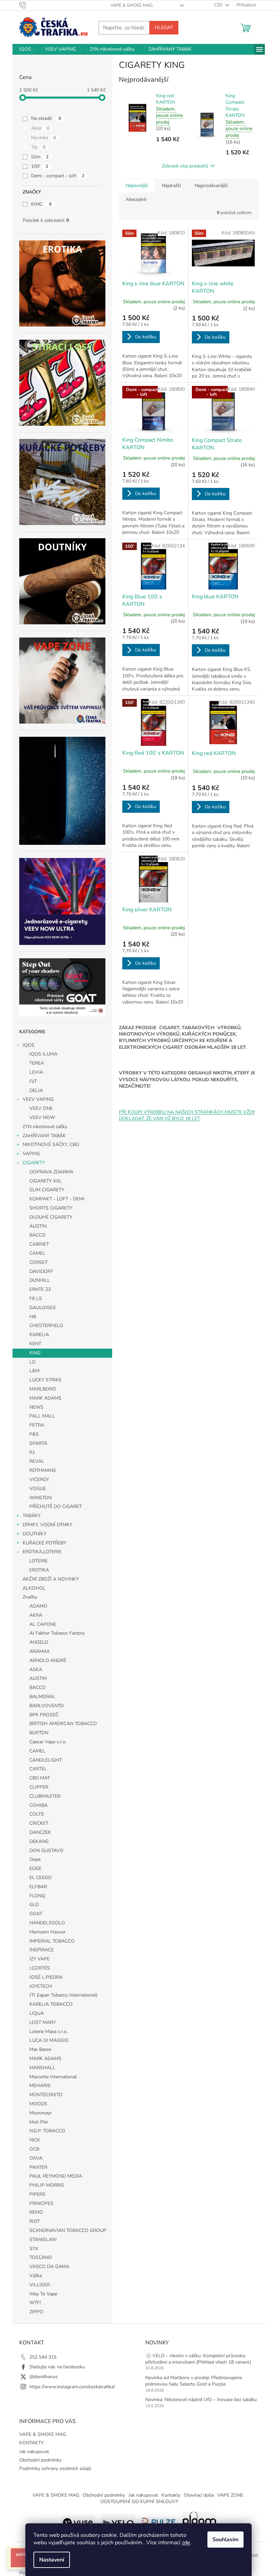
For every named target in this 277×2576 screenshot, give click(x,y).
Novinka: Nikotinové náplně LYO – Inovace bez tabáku (201, 2400)
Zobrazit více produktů (185, 166)
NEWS (36, 1407)
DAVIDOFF (41, 1271)
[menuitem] (25, 49)
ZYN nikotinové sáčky (45, 1127)
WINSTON (41, 1498)
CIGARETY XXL (46, 1181)
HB (33, 1317)
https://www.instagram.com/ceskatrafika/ (72, 2387)
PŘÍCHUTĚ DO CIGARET (56, 1506)
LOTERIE (39, 1561)
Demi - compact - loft (58, 176)
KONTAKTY (31, 2443)
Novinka (44, 138)
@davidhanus (44, 2377)
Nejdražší (171, 186)
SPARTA (38, 1443)
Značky (30, 1597)
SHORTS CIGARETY (51, 1208)
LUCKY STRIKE (45, 1380)
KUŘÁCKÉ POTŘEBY (44, 1543)
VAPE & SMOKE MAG (132, 5)
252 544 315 (43, 2357)
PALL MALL (42, 1416)
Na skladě (46, 118)
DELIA (36, 1090)
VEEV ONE (41, 1108)
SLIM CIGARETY (47, 1190)
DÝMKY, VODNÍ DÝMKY (47, 1525)
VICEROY (39, 1479)
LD (32, 1362)
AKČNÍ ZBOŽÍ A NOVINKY (51, 1579)
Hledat (164, 28)
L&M (34, 1371)
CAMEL (37, 1253)
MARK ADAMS (45, 1398)
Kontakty (171, 2495)
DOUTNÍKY (34, 1534)
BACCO (37, 1235)
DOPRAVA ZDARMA (51, 1172)
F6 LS (36, 1298)
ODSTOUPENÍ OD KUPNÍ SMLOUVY (139, 2502)
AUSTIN (38, 1226)
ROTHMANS (43, 1470)
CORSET (39, 1262)
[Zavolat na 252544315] (29, 5)
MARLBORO (43, 1389)
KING (41, 204)
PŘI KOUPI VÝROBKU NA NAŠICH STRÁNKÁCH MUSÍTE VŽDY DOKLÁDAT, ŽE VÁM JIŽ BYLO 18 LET (187, 1115)
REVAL (37, 1461)
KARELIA (39, 1335)
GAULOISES (43, 1308)
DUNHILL (40, 1280)
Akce (40, 128)
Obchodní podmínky (40, 2460)
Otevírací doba (199, 2495)
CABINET (39, 1244)
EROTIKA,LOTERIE (42, 1552)
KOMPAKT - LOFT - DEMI (57, 1199)
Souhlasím (225, 2540)
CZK (219, 5)
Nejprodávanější (211, 186)
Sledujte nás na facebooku (57, 2367)
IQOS (29, 1045)
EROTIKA (39, 1570)
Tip (38, 147)
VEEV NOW (42, 1117)
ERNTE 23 (40, 1289)
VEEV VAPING (38, 1099)
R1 (32, 1452)
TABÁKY (32, 1516)
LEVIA (36, 1072)
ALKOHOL (34, 1588)
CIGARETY (34, 1163)
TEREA (37, 1063)
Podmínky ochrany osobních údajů (55, 2468)
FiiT (33, 1081)
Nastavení (52, 2560)
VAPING (31, 1154)
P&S (34, 1434)
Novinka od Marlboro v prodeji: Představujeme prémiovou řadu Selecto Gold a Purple (194, 2381)
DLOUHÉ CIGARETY (51, 1217)
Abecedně (136, 199)
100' (40, 166)
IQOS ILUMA (43, 1054)
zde (186, 2543)
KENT (35, 1344)
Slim (40, 157)
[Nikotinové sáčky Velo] (118, 2521)
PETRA (37, 1425)
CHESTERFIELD (46, 1325)
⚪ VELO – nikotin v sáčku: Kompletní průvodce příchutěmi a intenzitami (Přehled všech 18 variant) (198, 2359)
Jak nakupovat (34, 2452)
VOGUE (38, 1489)
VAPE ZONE (230, 2495)
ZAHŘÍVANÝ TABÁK (44, 1136)
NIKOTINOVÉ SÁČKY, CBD (51, 1144)
